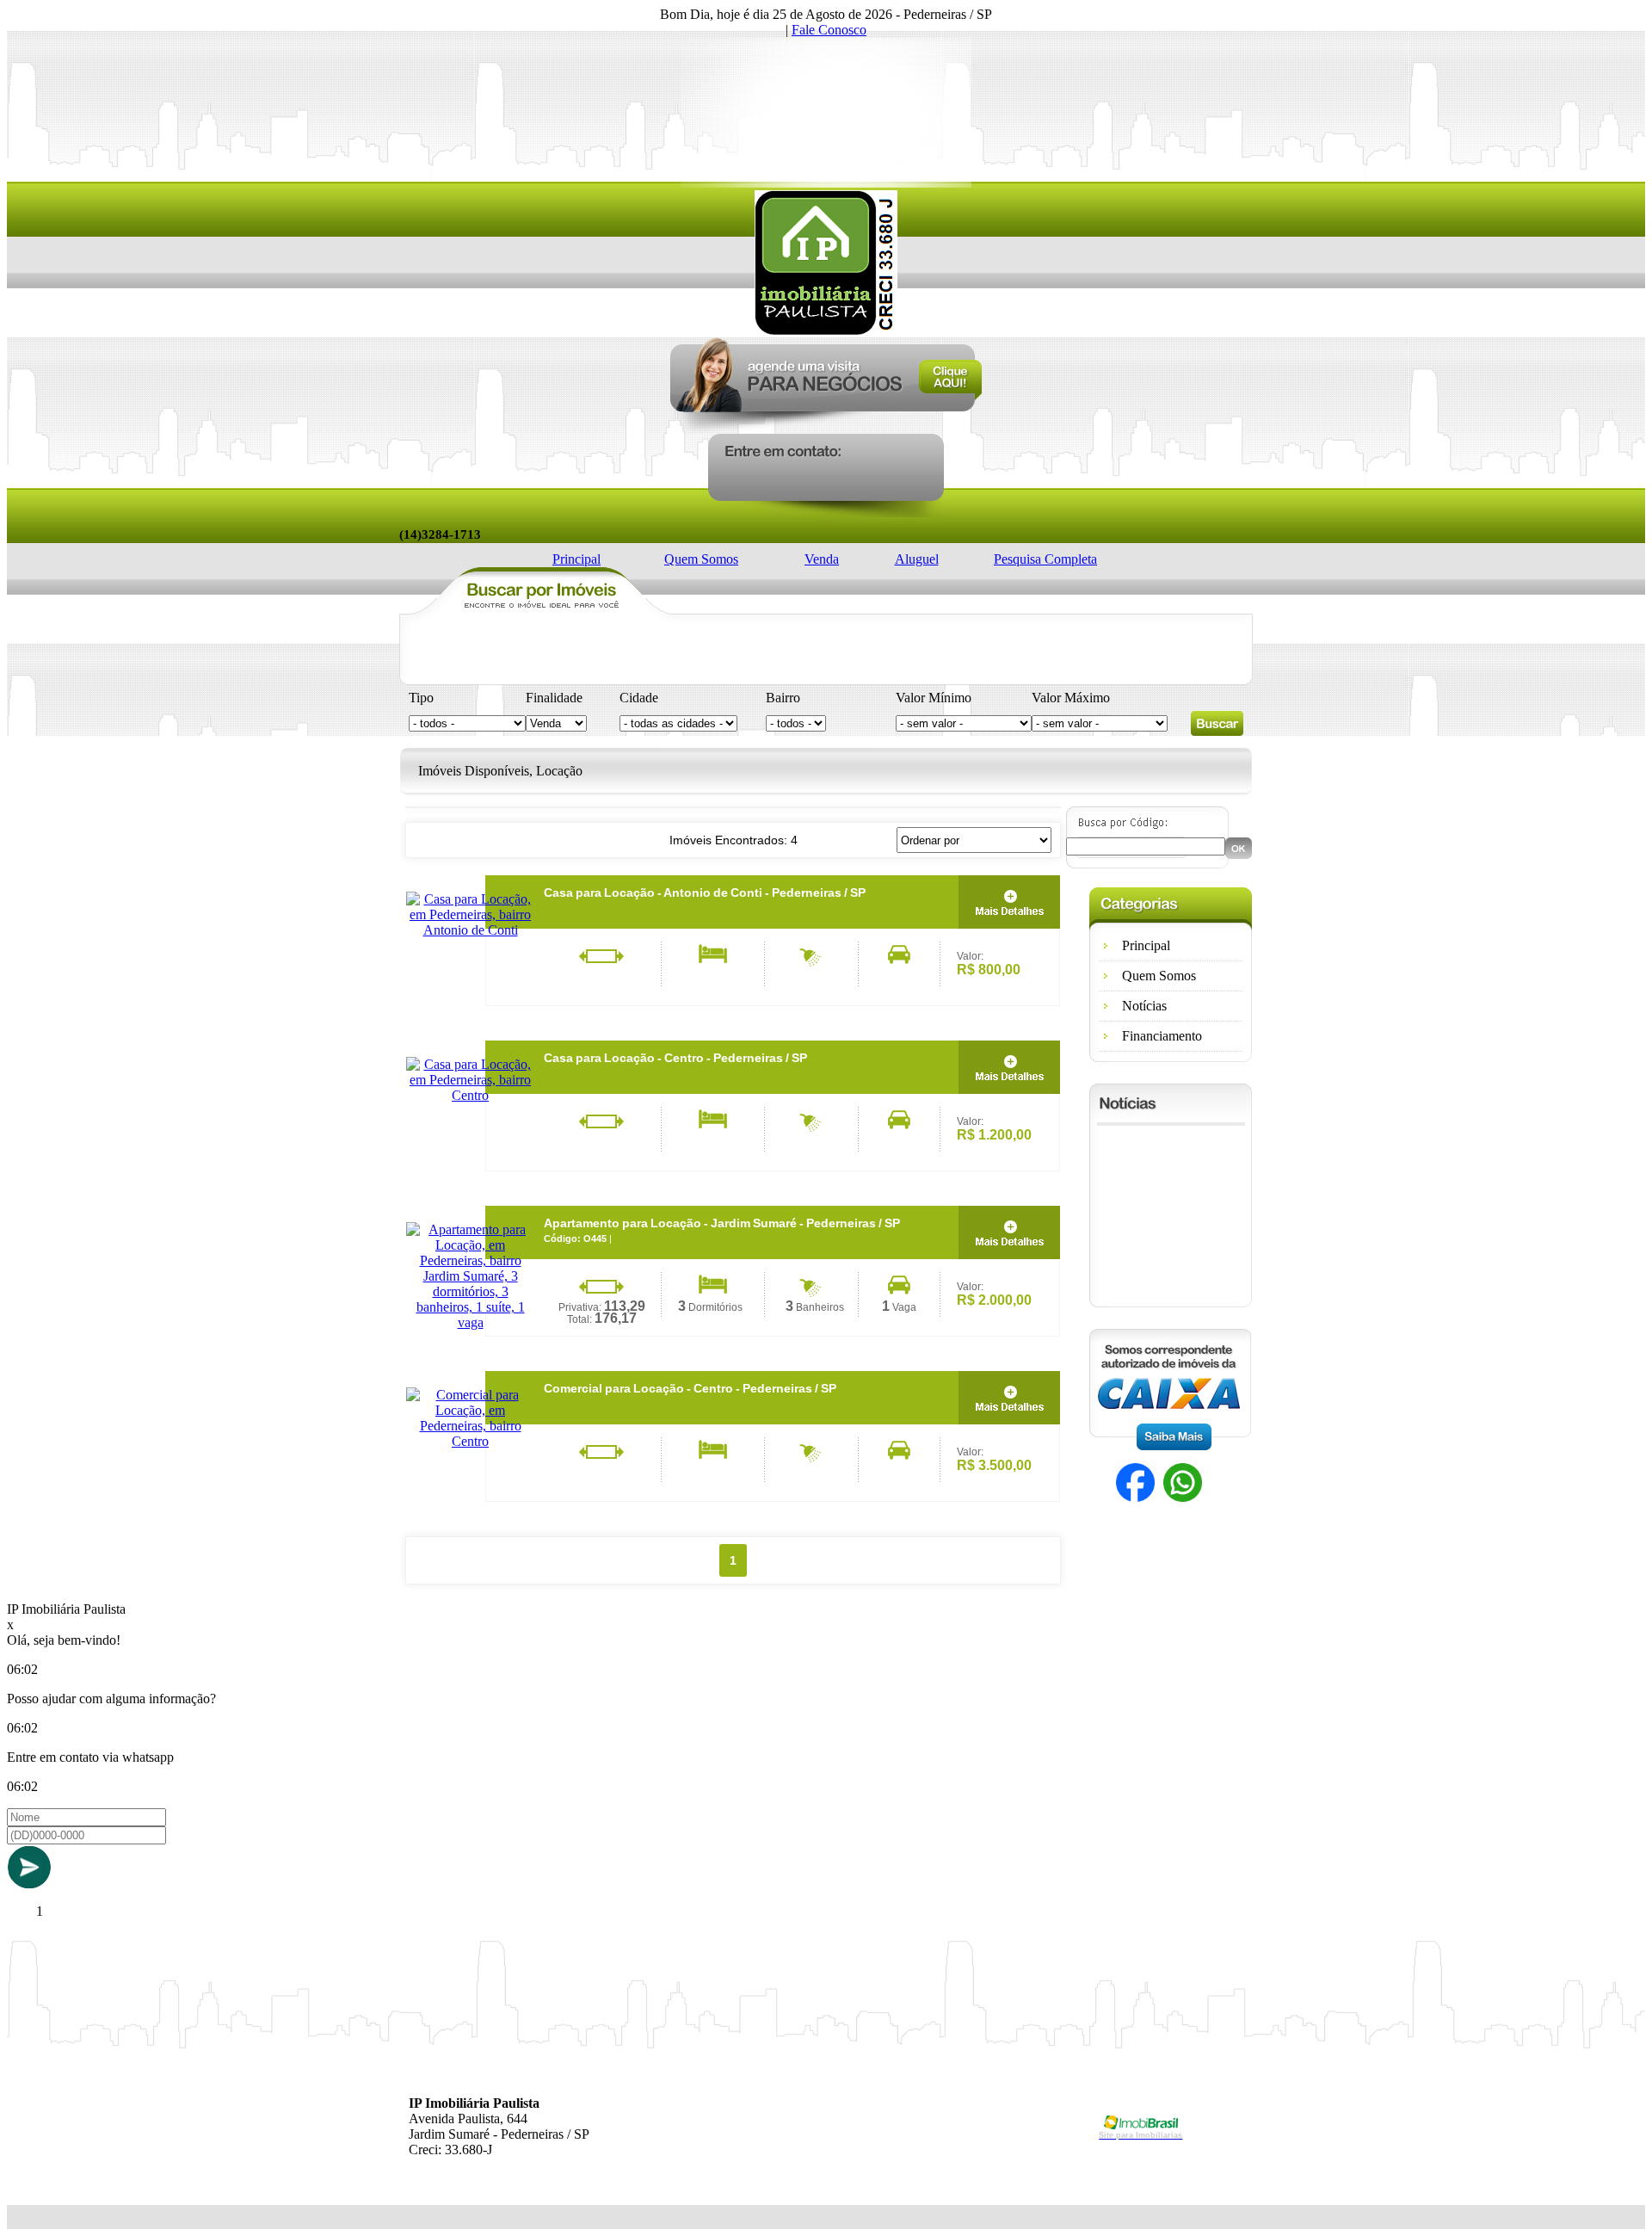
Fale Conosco (829, 30)
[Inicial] (826, 331)
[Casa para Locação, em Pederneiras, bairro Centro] (470, 1095)
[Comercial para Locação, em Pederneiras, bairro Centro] (470, 1441)
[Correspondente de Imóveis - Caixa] (1170, 1445)
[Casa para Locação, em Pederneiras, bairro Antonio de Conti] (470, 930)
